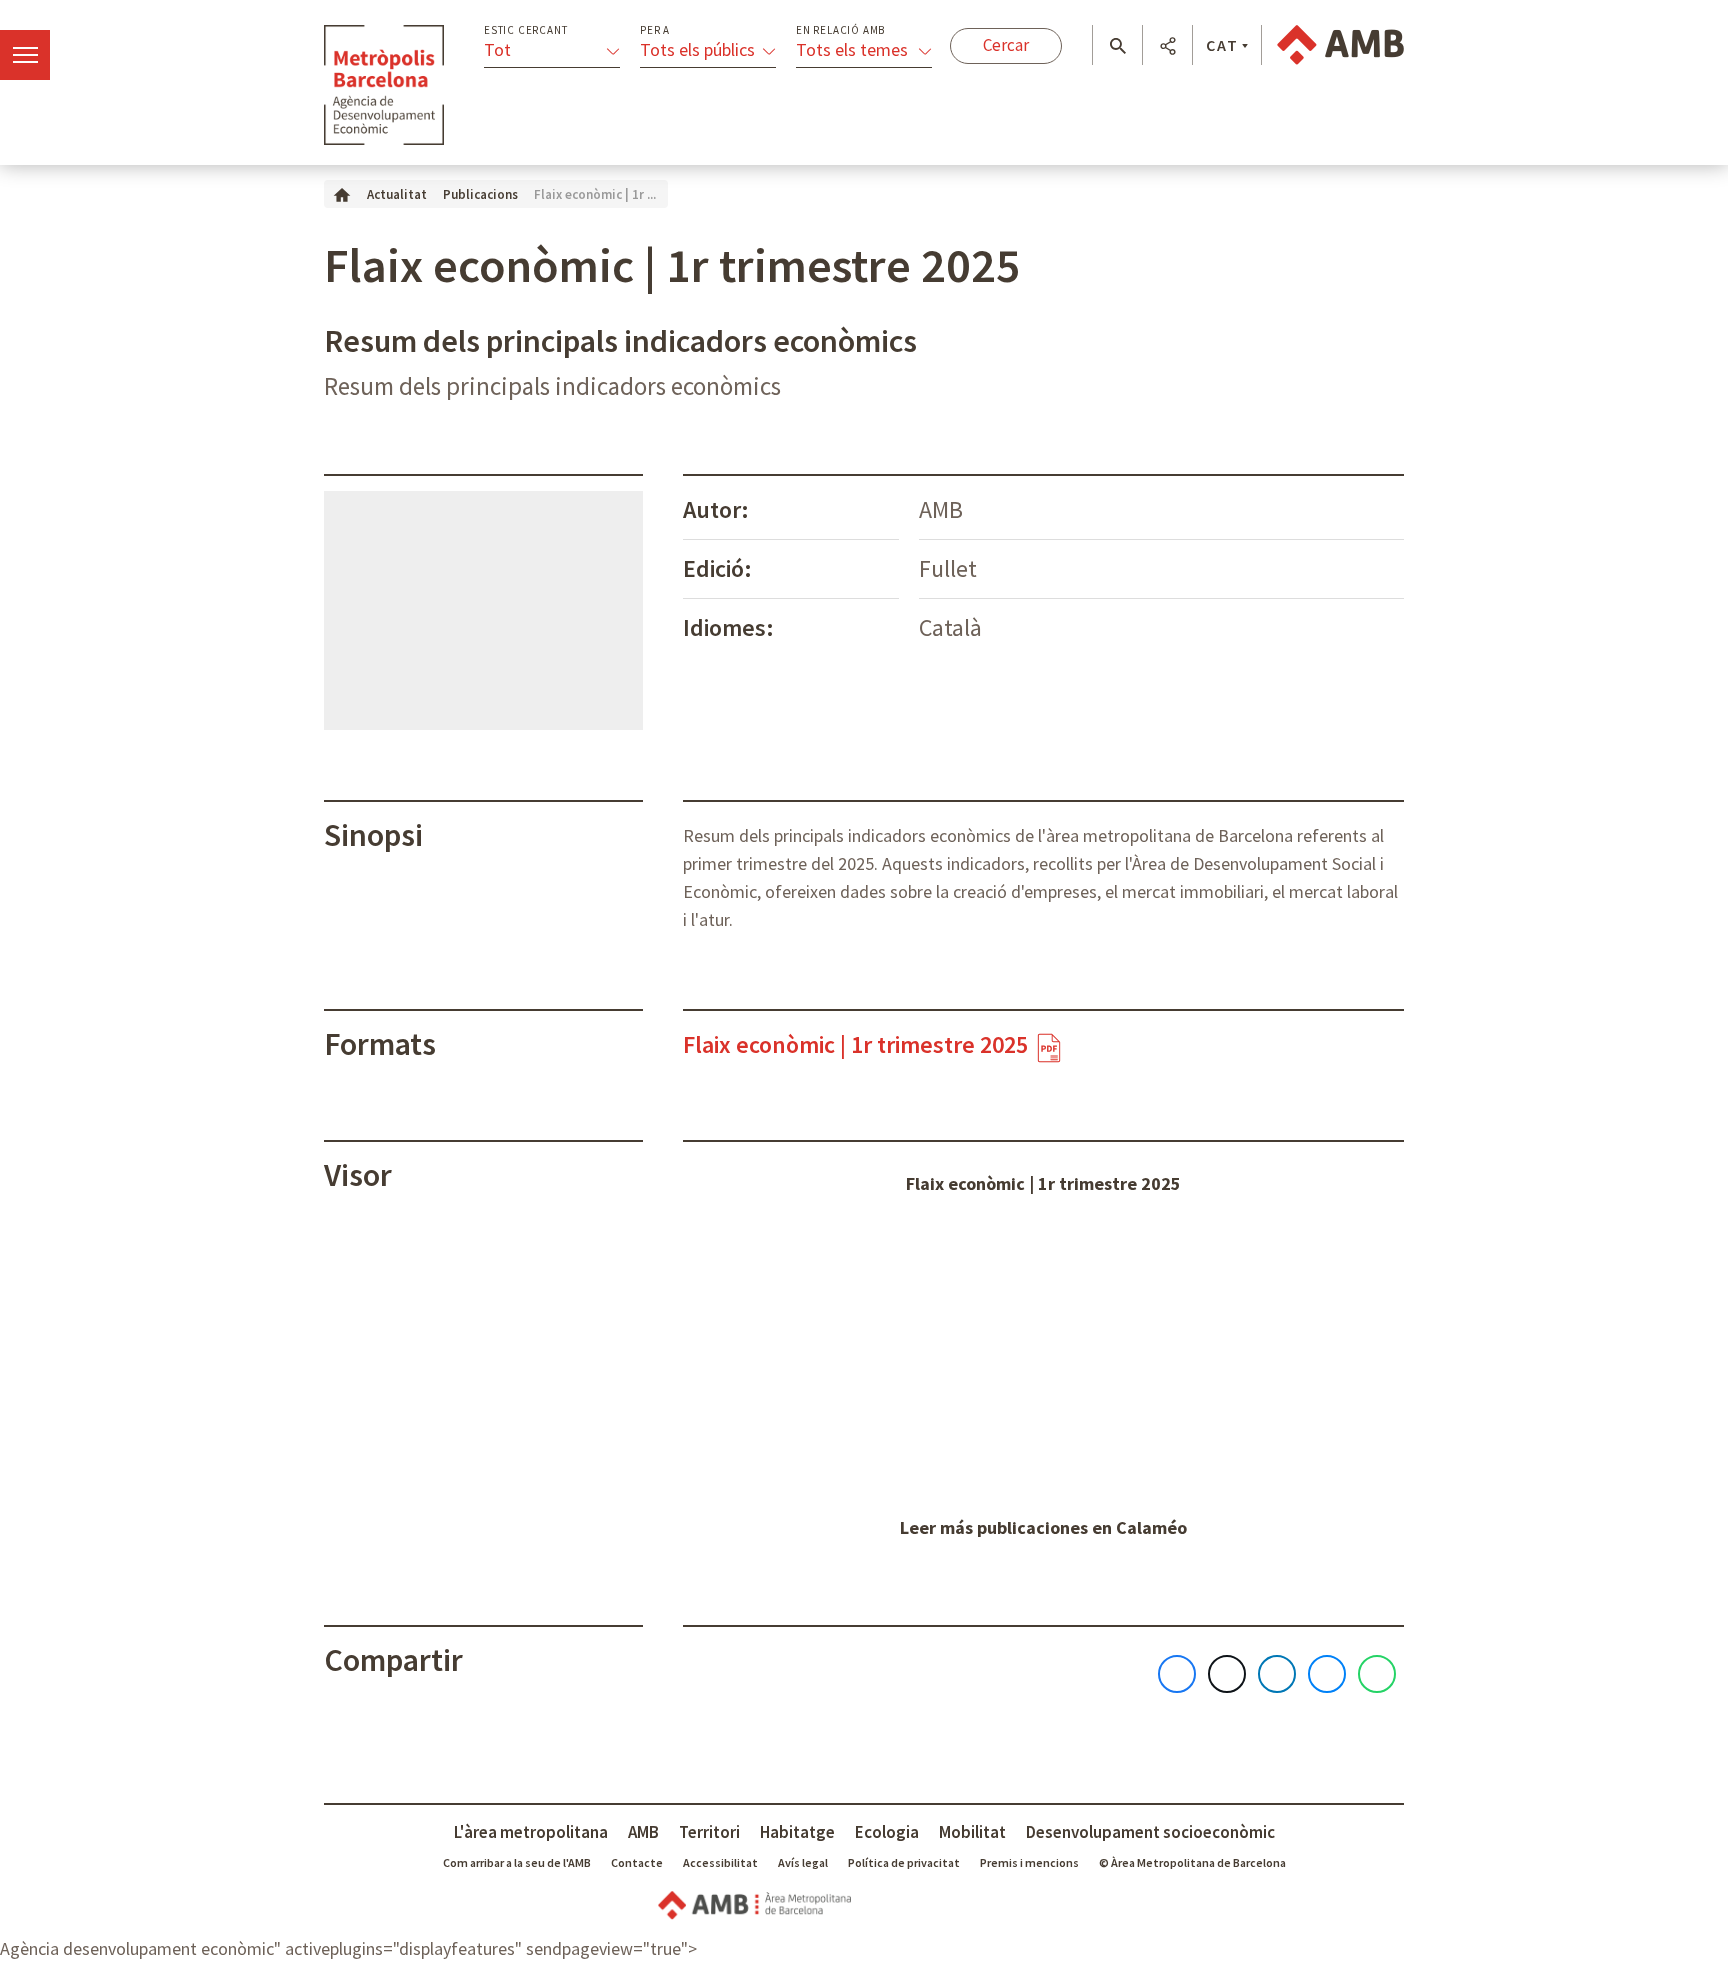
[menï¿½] (25, 55)
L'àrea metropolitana (531, 1832)
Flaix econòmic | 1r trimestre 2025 (1043, 1183)
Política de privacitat (904, 1862)
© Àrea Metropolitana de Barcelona (1192, 1862)
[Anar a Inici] (342, 193)
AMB (643, 1832)
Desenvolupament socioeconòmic (1150, 1832)
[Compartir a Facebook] (1177, 1674)
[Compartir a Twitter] (1227, 1674)
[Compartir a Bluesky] (1327, 1674)
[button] (1117, 46)
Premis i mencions (1029, 1862)
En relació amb (840, 30)
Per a (655, 30)
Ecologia (887, 1832)
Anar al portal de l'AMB (1340, 45)
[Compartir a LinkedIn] (1277, 1674)
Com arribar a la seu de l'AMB (517, 1862)
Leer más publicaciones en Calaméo (1043, 1527)
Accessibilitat (720, 1862)
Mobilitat (972, 1832)
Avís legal (803, 1862)
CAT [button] (1222, 45)
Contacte (637, 1862)
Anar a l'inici (384, 85)
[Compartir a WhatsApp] (1377, 1674)
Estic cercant (525, 30)
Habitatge (797, 1832)
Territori (709, 1832)
